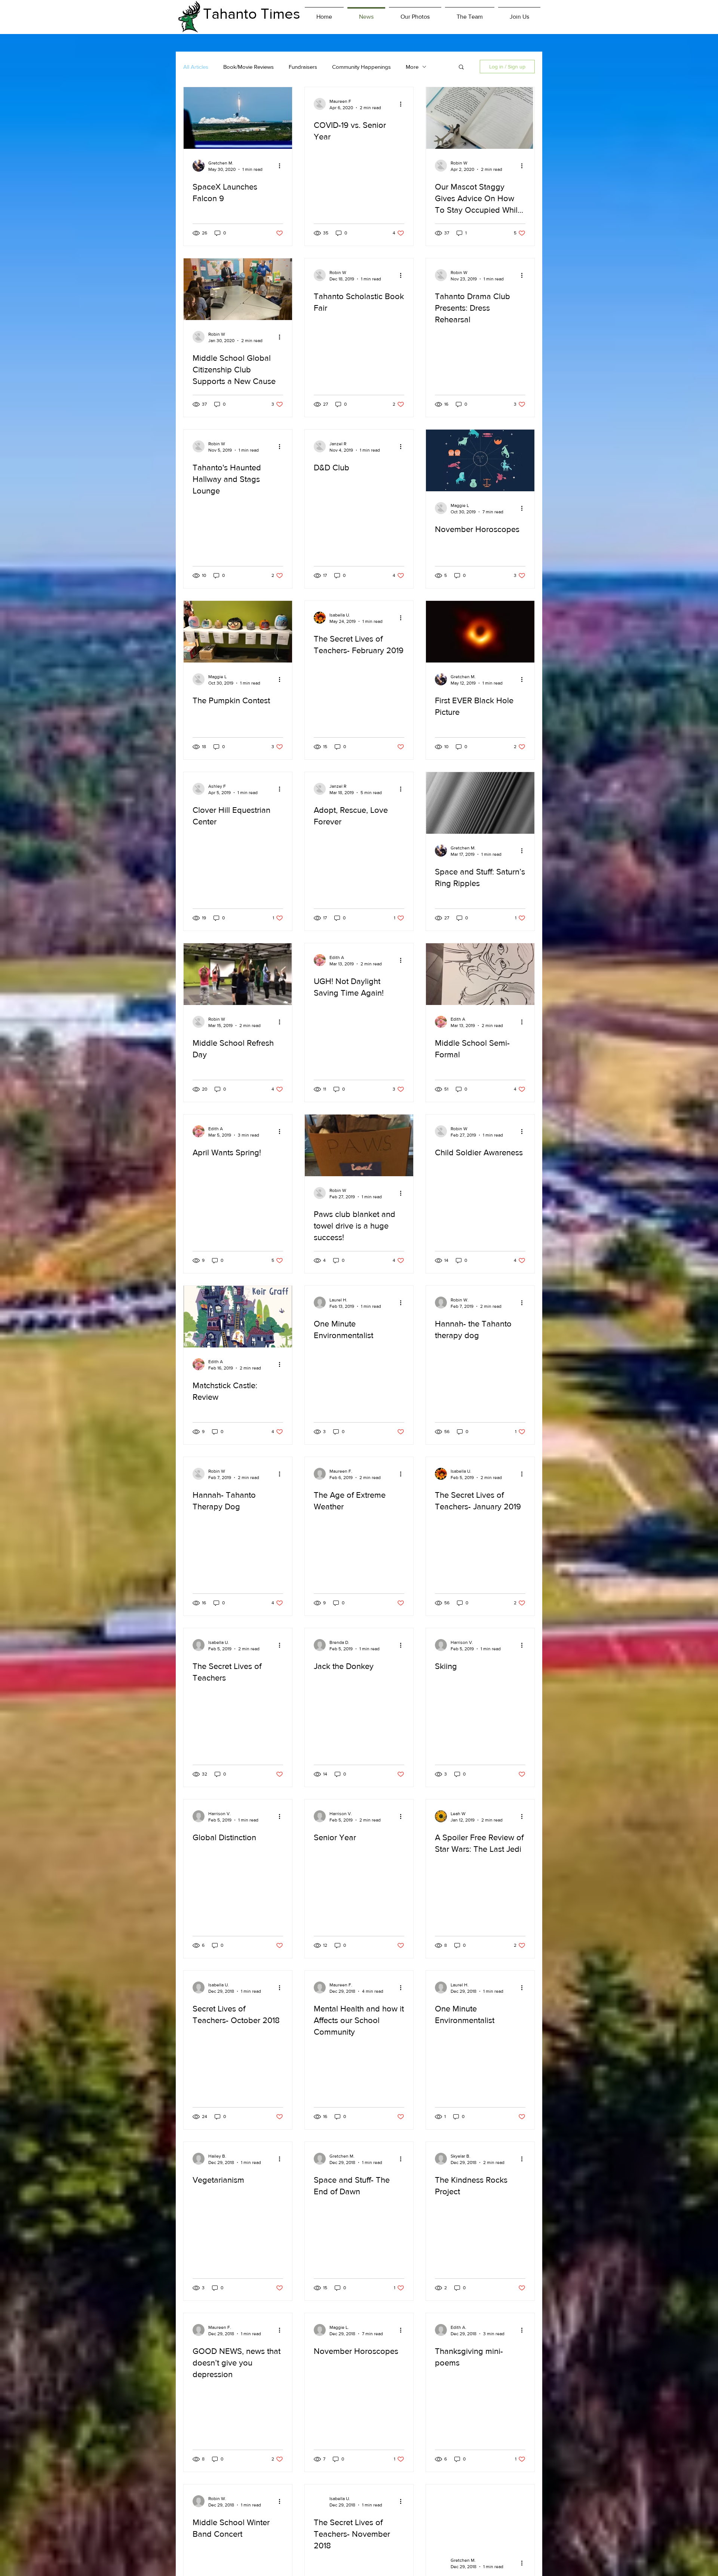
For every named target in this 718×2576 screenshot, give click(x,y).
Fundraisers (303, 67)
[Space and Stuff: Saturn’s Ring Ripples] (480, 803)
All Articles (196, 67)
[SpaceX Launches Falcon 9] (238, 118)
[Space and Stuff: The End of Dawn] (480, 2515)
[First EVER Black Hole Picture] (480, 632)
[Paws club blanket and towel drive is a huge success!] (359, 1145)
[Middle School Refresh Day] (238, 974)
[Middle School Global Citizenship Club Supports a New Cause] (238, 289)
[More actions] (282, 166)
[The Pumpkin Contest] (238, 632)
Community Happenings (361, 67)
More (412, 67)
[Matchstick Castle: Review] (238, 1317)
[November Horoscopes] (480, 460)
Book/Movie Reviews (248, 67)
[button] (461, 67)
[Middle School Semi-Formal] (480, 974)
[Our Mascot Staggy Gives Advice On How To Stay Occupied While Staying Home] (480, 118)
